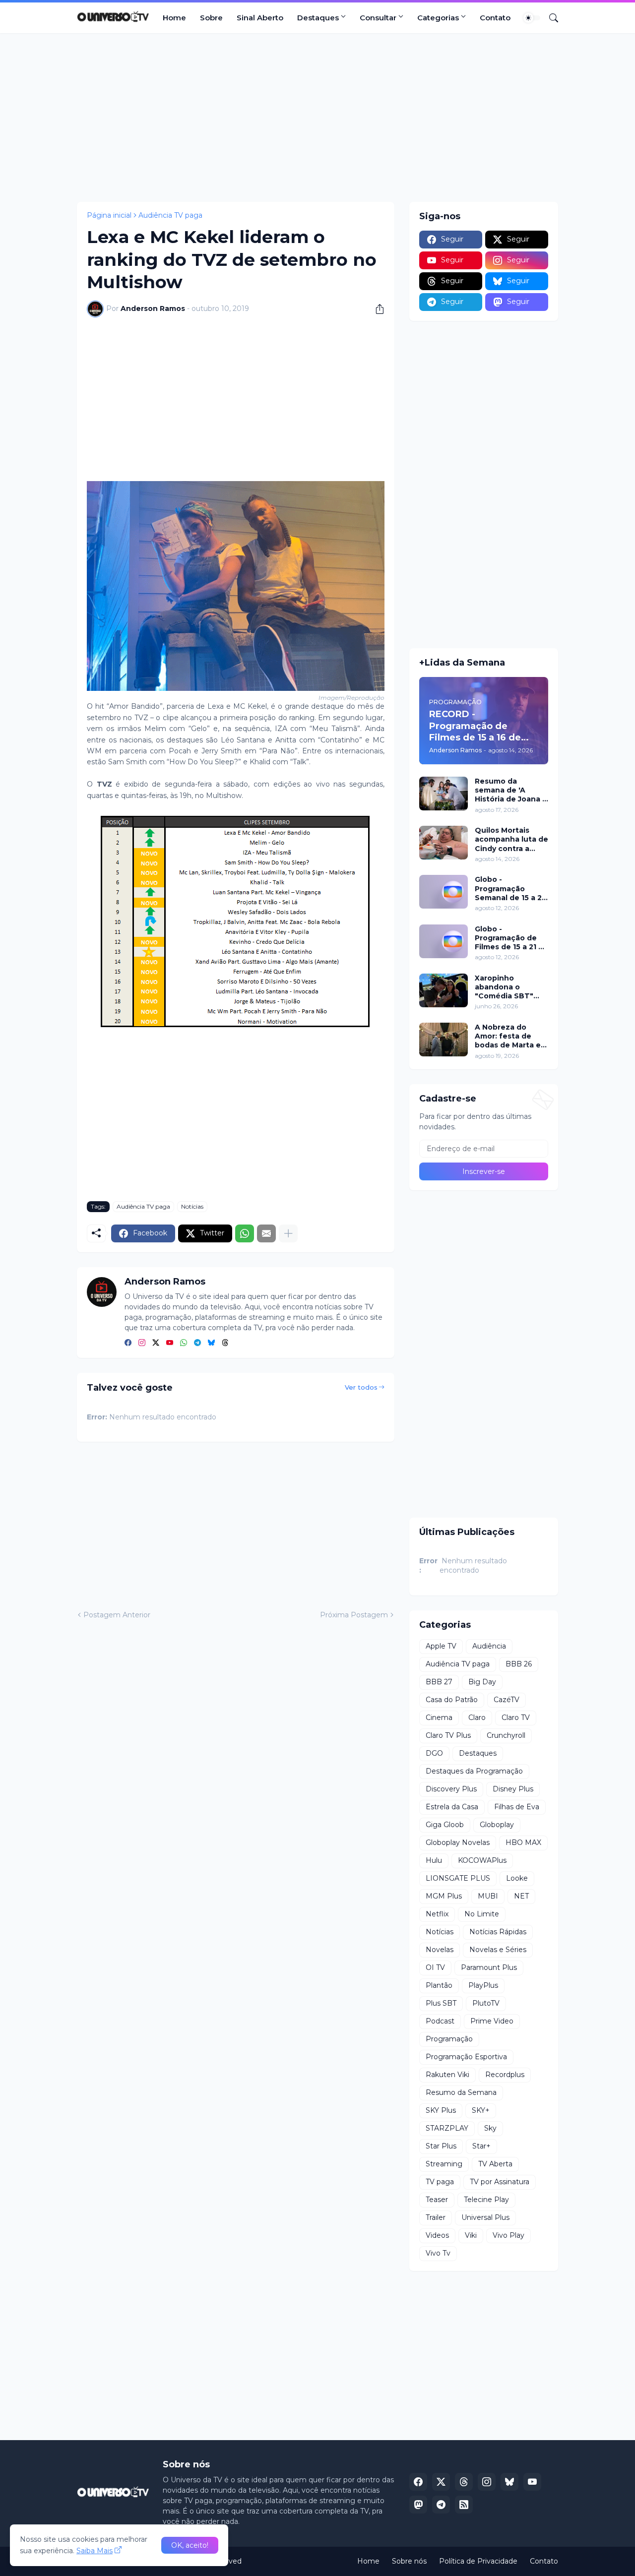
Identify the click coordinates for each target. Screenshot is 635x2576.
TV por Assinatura (500, 2182)
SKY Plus (441, 2110)
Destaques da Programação (474, 1771)
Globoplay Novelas (458, 1842)
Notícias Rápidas (498, 1932)
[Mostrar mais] (288, 1233)
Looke (517, 1878)
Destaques (318, 18)
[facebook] (128, 1343)
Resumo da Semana (461, 2092)
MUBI (488, 1896)
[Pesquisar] (550, 18)
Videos (437, 2235)
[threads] (225, 1343)
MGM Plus (444, 1896)
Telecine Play (486, 2200)
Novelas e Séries (498, 1950)
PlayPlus (483, 1985)
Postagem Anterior (117, 1615)
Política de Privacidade (478, 2561)
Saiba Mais (95, 2551)
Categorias (438, 18)
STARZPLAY (447, 2128)
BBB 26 (519, 1664)
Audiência (489, 1646)
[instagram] (142, 1343)
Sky (490, 2128)
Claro (477, 1717)
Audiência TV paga (170, 215)
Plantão (439, 1985)
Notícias (192, 1206)
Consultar (378, 18)
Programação (449, 2039)
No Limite (482, 1914)
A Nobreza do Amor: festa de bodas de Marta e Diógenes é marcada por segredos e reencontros (508, 1036)
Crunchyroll (506, 1735)
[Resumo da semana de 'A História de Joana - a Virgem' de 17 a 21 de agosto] (444, 794)
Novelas (440, 1950)
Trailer (436, 2217)
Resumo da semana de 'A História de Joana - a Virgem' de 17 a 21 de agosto (511, 790)
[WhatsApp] (245, 1233)
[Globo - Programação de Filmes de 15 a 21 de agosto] (444, 941)
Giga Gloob (445, 1825)
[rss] (464, 2505)
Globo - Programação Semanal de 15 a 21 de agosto (510, 889)
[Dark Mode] (532, 18)
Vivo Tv (438, 2253)
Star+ (481, 2146)
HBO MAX (523, 1842)
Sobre (211, 18)
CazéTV (507, 1700)
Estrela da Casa (452, 1807)
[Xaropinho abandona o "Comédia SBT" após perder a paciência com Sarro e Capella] (444, 990)
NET (521, 1896)
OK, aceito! (190, 2545)
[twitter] (156, 1343)
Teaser (437, 2200)
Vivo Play (508, 2235)
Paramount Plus (489, 1967)
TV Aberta (495, 2164)
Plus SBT (441, 2003)
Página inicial (109, 215)
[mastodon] (418, 2505)
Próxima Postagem (354, 1615)
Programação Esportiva (466, 2057)
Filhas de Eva (517, 1807)
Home (174, 18)
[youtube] (170, 1343)
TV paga (440, 2182)
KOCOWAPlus (482, 1860)
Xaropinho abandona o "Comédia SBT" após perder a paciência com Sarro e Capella (504, 987)
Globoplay (497, 1825)
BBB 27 (439, 1682)
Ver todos (361, 1387)
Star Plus (441, 2146)
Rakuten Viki (447, 2075)
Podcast (440, 2021)
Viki (471, 2235)
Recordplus (505, 2075)
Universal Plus (485, 2217)
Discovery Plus (451, 1789)
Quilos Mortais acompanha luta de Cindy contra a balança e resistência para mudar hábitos (511, 839)
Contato (495, 18)
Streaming (444, 2164)
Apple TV (441, 1646)
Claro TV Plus (448, 1735)
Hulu (434, 1860)
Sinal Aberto (260, 18)
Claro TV (516, 1717)
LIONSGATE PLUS (458, 1878)
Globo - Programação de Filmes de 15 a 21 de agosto (511, 938)
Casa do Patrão (452, 1700)
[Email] (266, 1233)
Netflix (437, 1914)
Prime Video (492, 2021)
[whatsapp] (184, 1343)
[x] (441, 2482)
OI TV (435, 1967)
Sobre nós (409, 2561)
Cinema (439, 1717)
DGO (434, 1753)
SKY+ (481, 2110)
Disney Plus (513, 1789)
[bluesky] (211, 1343)
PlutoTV (486, 2003)
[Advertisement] (317, 118)
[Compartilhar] (376, 309)
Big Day (482, 1682)
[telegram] (197, 1343)
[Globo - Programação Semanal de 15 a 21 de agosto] (444, 892)
